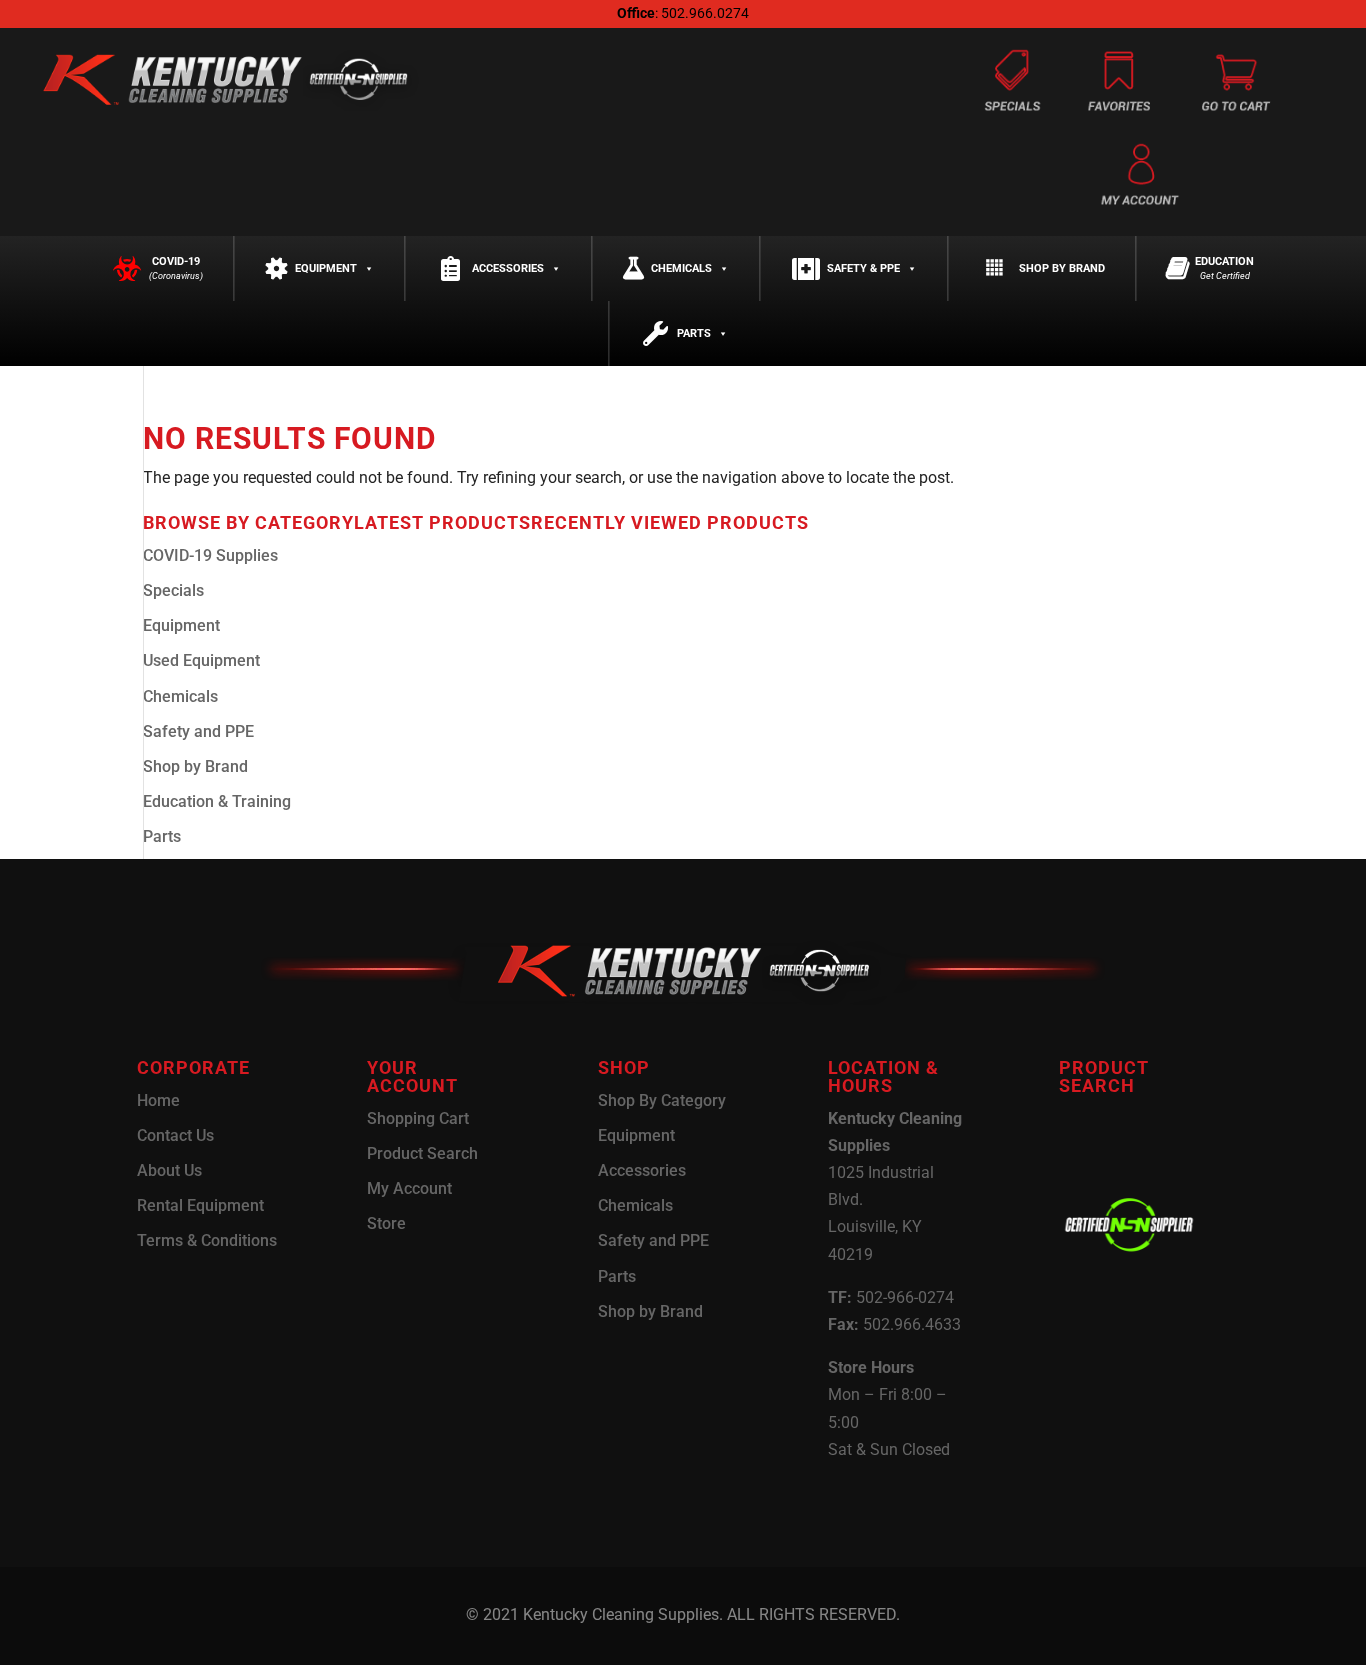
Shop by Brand (1062, 268)
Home (158, 1100)
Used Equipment (201, 660)
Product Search (422, 1153)
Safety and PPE (198, 731)
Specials (173, 590)
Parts (694, 333)
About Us (169, 1170)
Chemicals (681, 268)
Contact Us (175, 1135)
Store (386, 1223)
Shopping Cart (418, 1118)
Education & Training (217, 801)
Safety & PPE (863, 268)
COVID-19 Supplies (210, 555)
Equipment (326, 268)
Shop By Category (662, 1100)
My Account (409, 1188)
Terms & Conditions (207, 1240)
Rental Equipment (200, 1205)
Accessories (508, 268)
